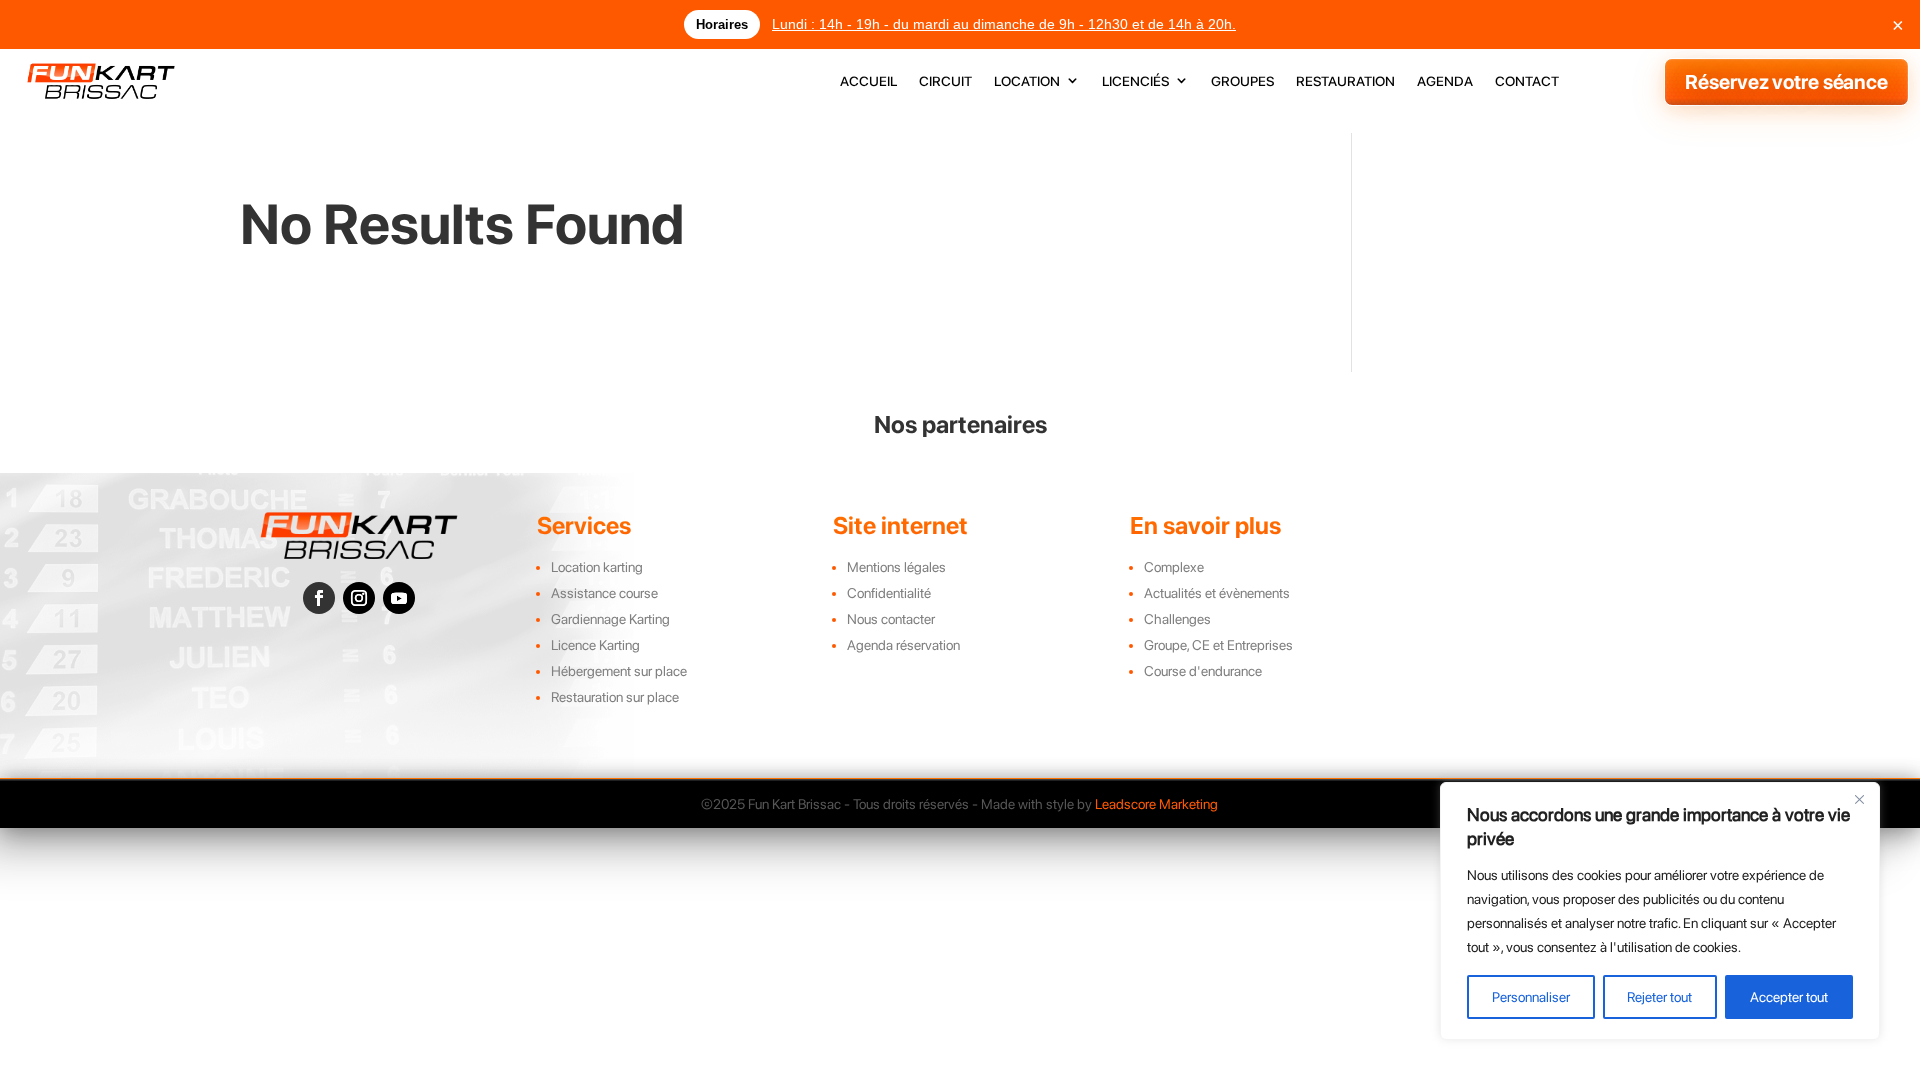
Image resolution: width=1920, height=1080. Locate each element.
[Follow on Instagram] (359, 598)
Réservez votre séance (1786, 82)
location (1027, 81)
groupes (1242, 81)
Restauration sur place (615, 697)
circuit (945, 81)
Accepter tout (1789, 997)
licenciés (1135, 81)
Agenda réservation (903, 645)
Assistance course (604, 593)
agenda (1445, 81)
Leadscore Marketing (1156, 804)
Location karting (597, 567)
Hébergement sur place (619, 671)
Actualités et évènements (1217, 593)
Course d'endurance (1203, 671)
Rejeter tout (1659, 997)
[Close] (1859, 799)
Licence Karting (595, 645)
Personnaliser (1531, 997)
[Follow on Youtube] (399, 598)
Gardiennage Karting (610, 619)
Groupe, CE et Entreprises (1218, 645)
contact (1527, 81)
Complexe (1174, 567)
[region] (1660, 911)
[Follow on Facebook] (319, 598)
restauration (1345, 81)
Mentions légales (896, 567)
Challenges (1177, 619)
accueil (868, 81)
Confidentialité (889, 593)
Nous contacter (891, 619)
